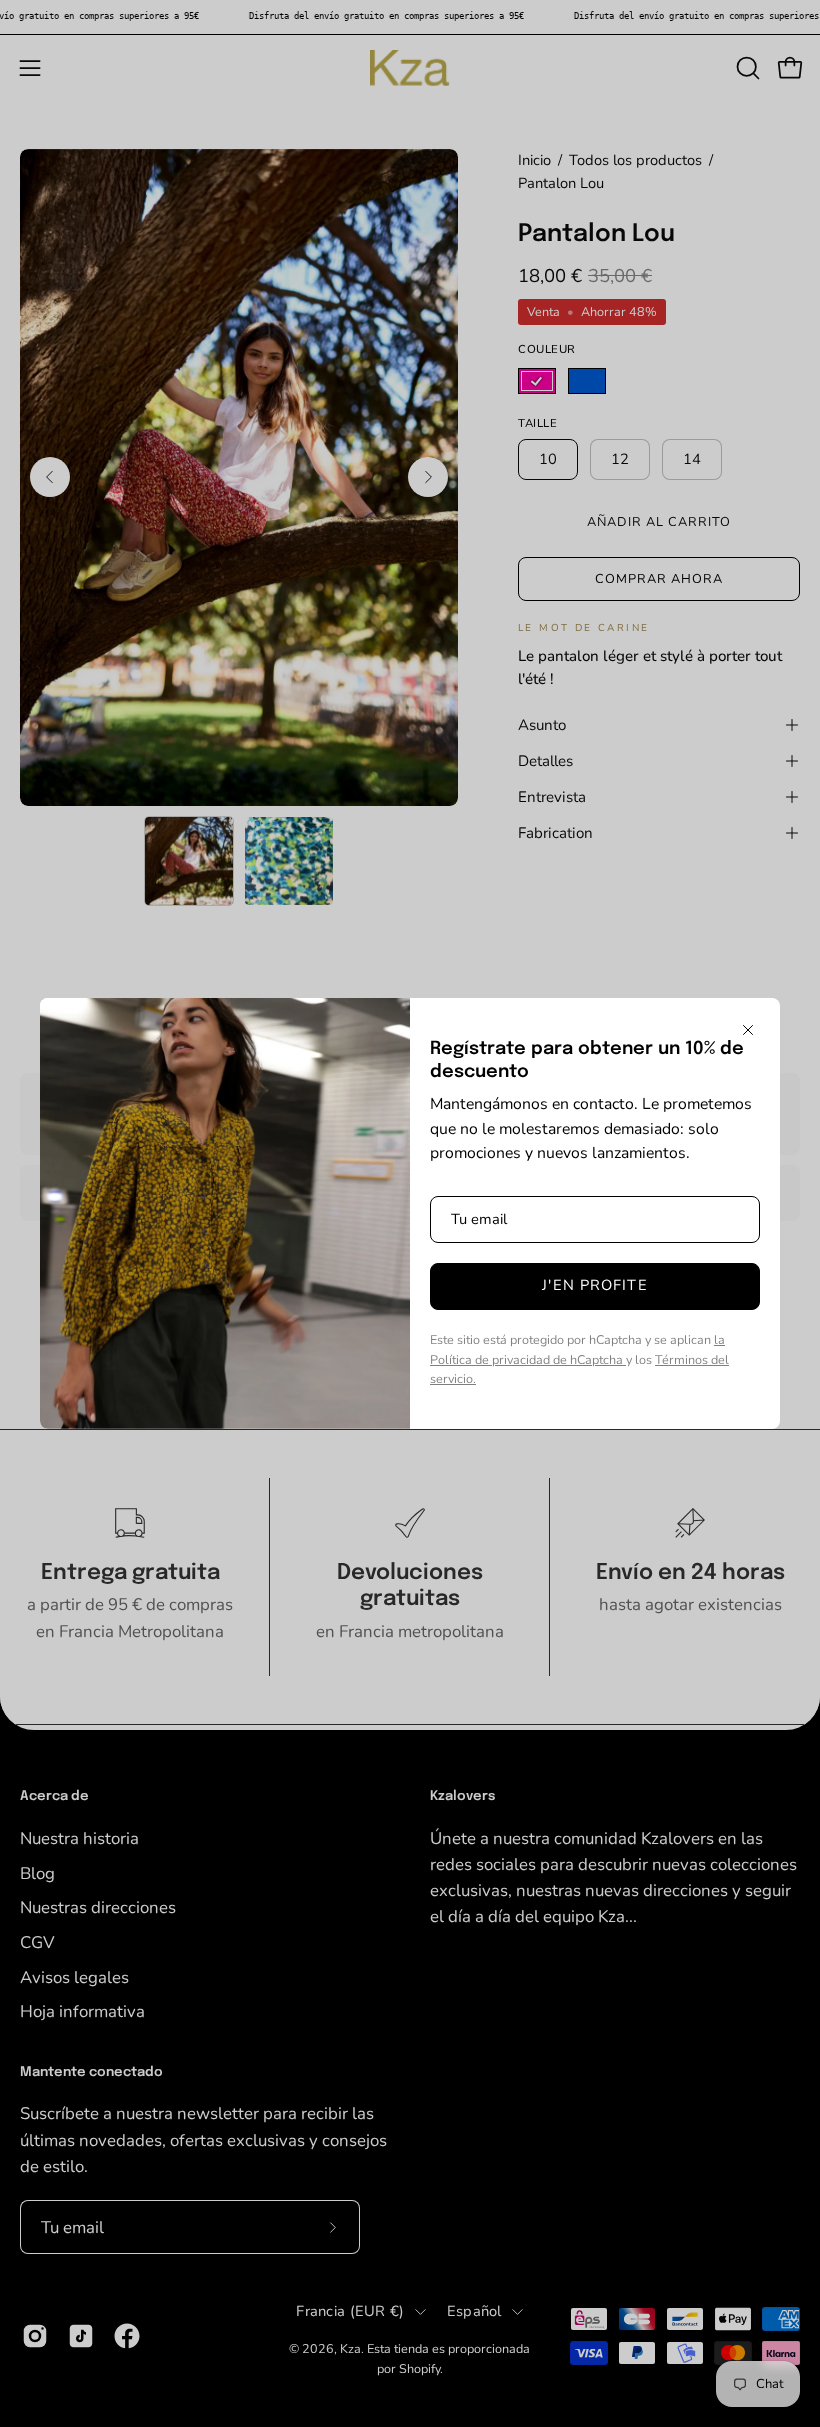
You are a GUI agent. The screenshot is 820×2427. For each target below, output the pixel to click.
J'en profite (594, 1285)
